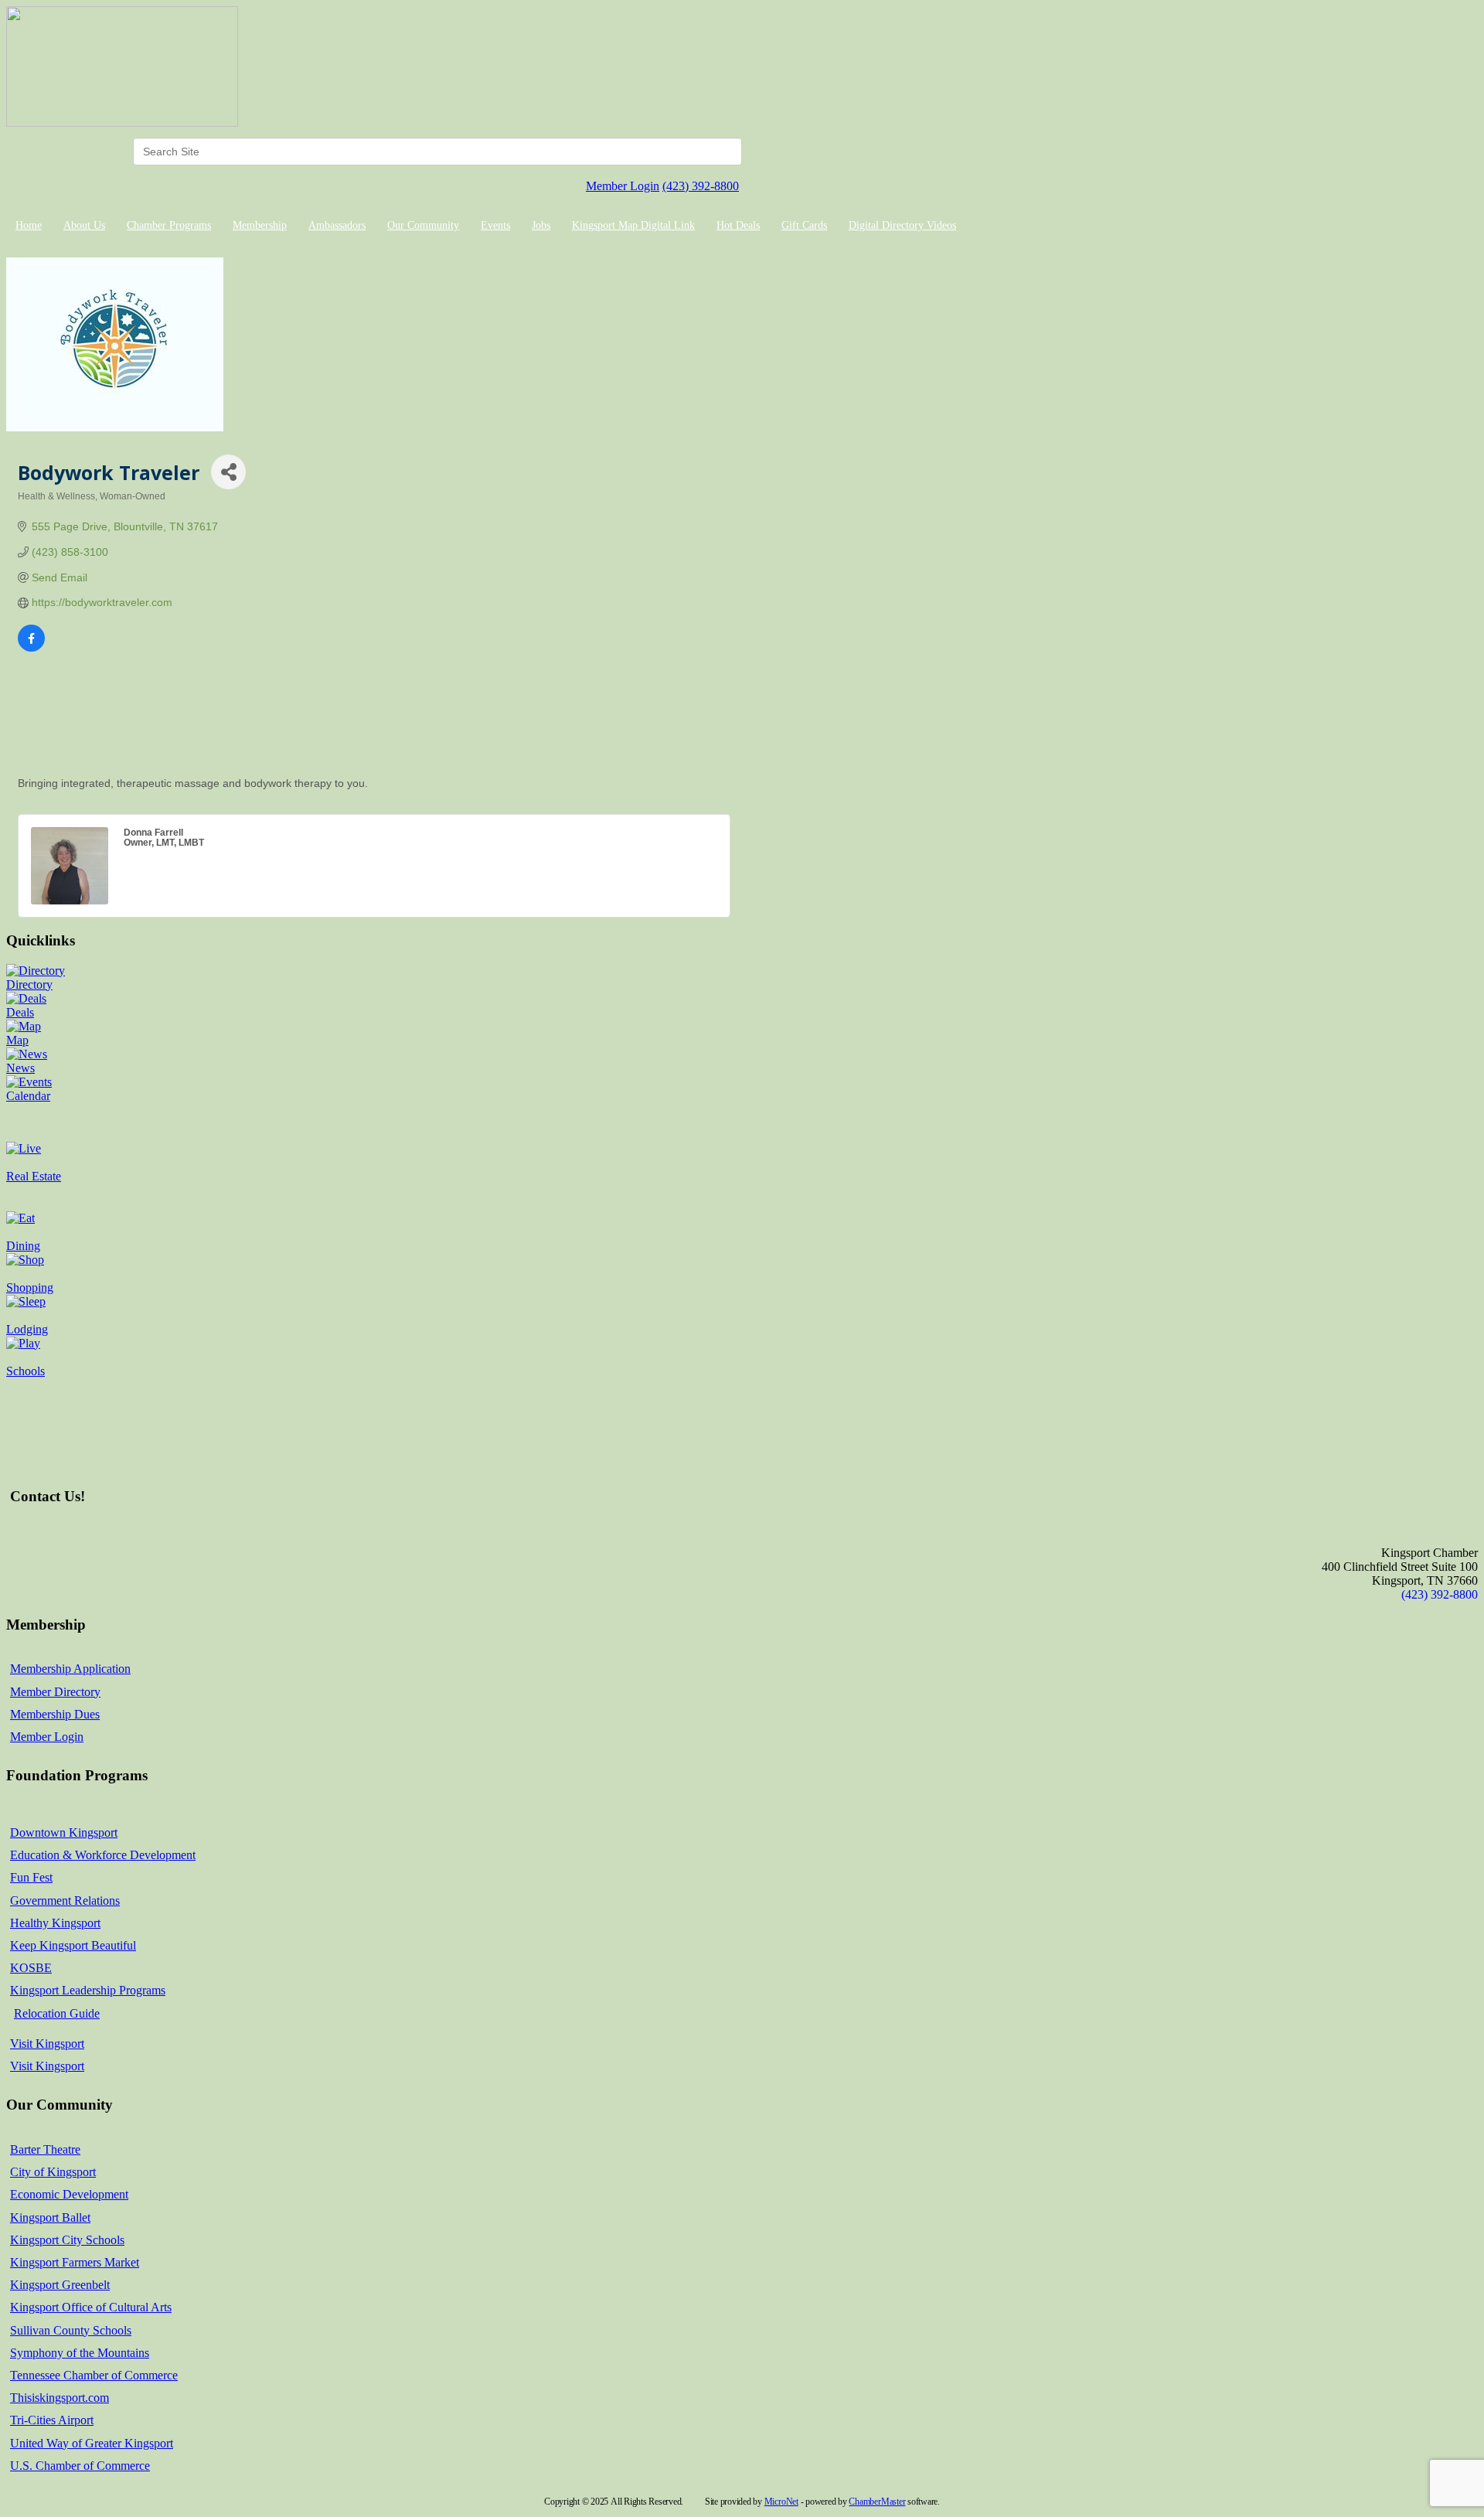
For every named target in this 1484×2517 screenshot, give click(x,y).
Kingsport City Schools (67, 2240)
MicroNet (781, 2502)
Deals (20, 1012)
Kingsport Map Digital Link (633, 225)
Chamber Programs (169, 225)
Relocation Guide (57, 2013)
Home (29, 225)
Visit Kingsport (47, 2044)
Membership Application (70, 1669)
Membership (260, 225)
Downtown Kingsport (64, 1832)
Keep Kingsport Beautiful (73, 1945)
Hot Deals (738, 225)
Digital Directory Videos (902, 225)
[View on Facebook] (31, 648)
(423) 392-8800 (701, 186)
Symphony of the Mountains (80, 2353)
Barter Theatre (45, 2149)
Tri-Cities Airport (52, 2420)
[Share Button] (228, 472)
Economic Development (69, 2194)
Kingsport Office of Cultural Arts (91, 2307)
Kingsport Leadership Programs (88, 1990)
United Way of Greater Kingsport (92, 2443)
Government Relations (65, 1901)
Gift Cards (804, 225)
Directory (29, 984)
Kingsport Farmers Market (75, 2262)
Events (495, 225)
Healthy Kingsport (55, 1923)
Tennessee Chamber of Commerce (94, 2375)
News (20, 1068)
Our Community (423, 225)
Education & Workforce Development (103, 1855)
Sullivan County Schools (71, 2330)
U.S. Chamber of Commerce (80, 2466)
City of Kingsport (53, 2172)
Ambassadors (337, 225)
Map (17, 1040)
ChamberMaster (877, 2502)
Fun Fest (31, 1877)
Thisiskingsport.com (60, 2398)
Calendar (28, 1096)
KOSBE (31, 1968)
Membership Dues (55, 1714)
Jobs (541, 225)
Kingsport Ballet (50, 2217)
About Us (84, 225)
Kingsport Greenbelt (60, 2285)
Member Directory (55, 1692)
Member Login (623, 186)
